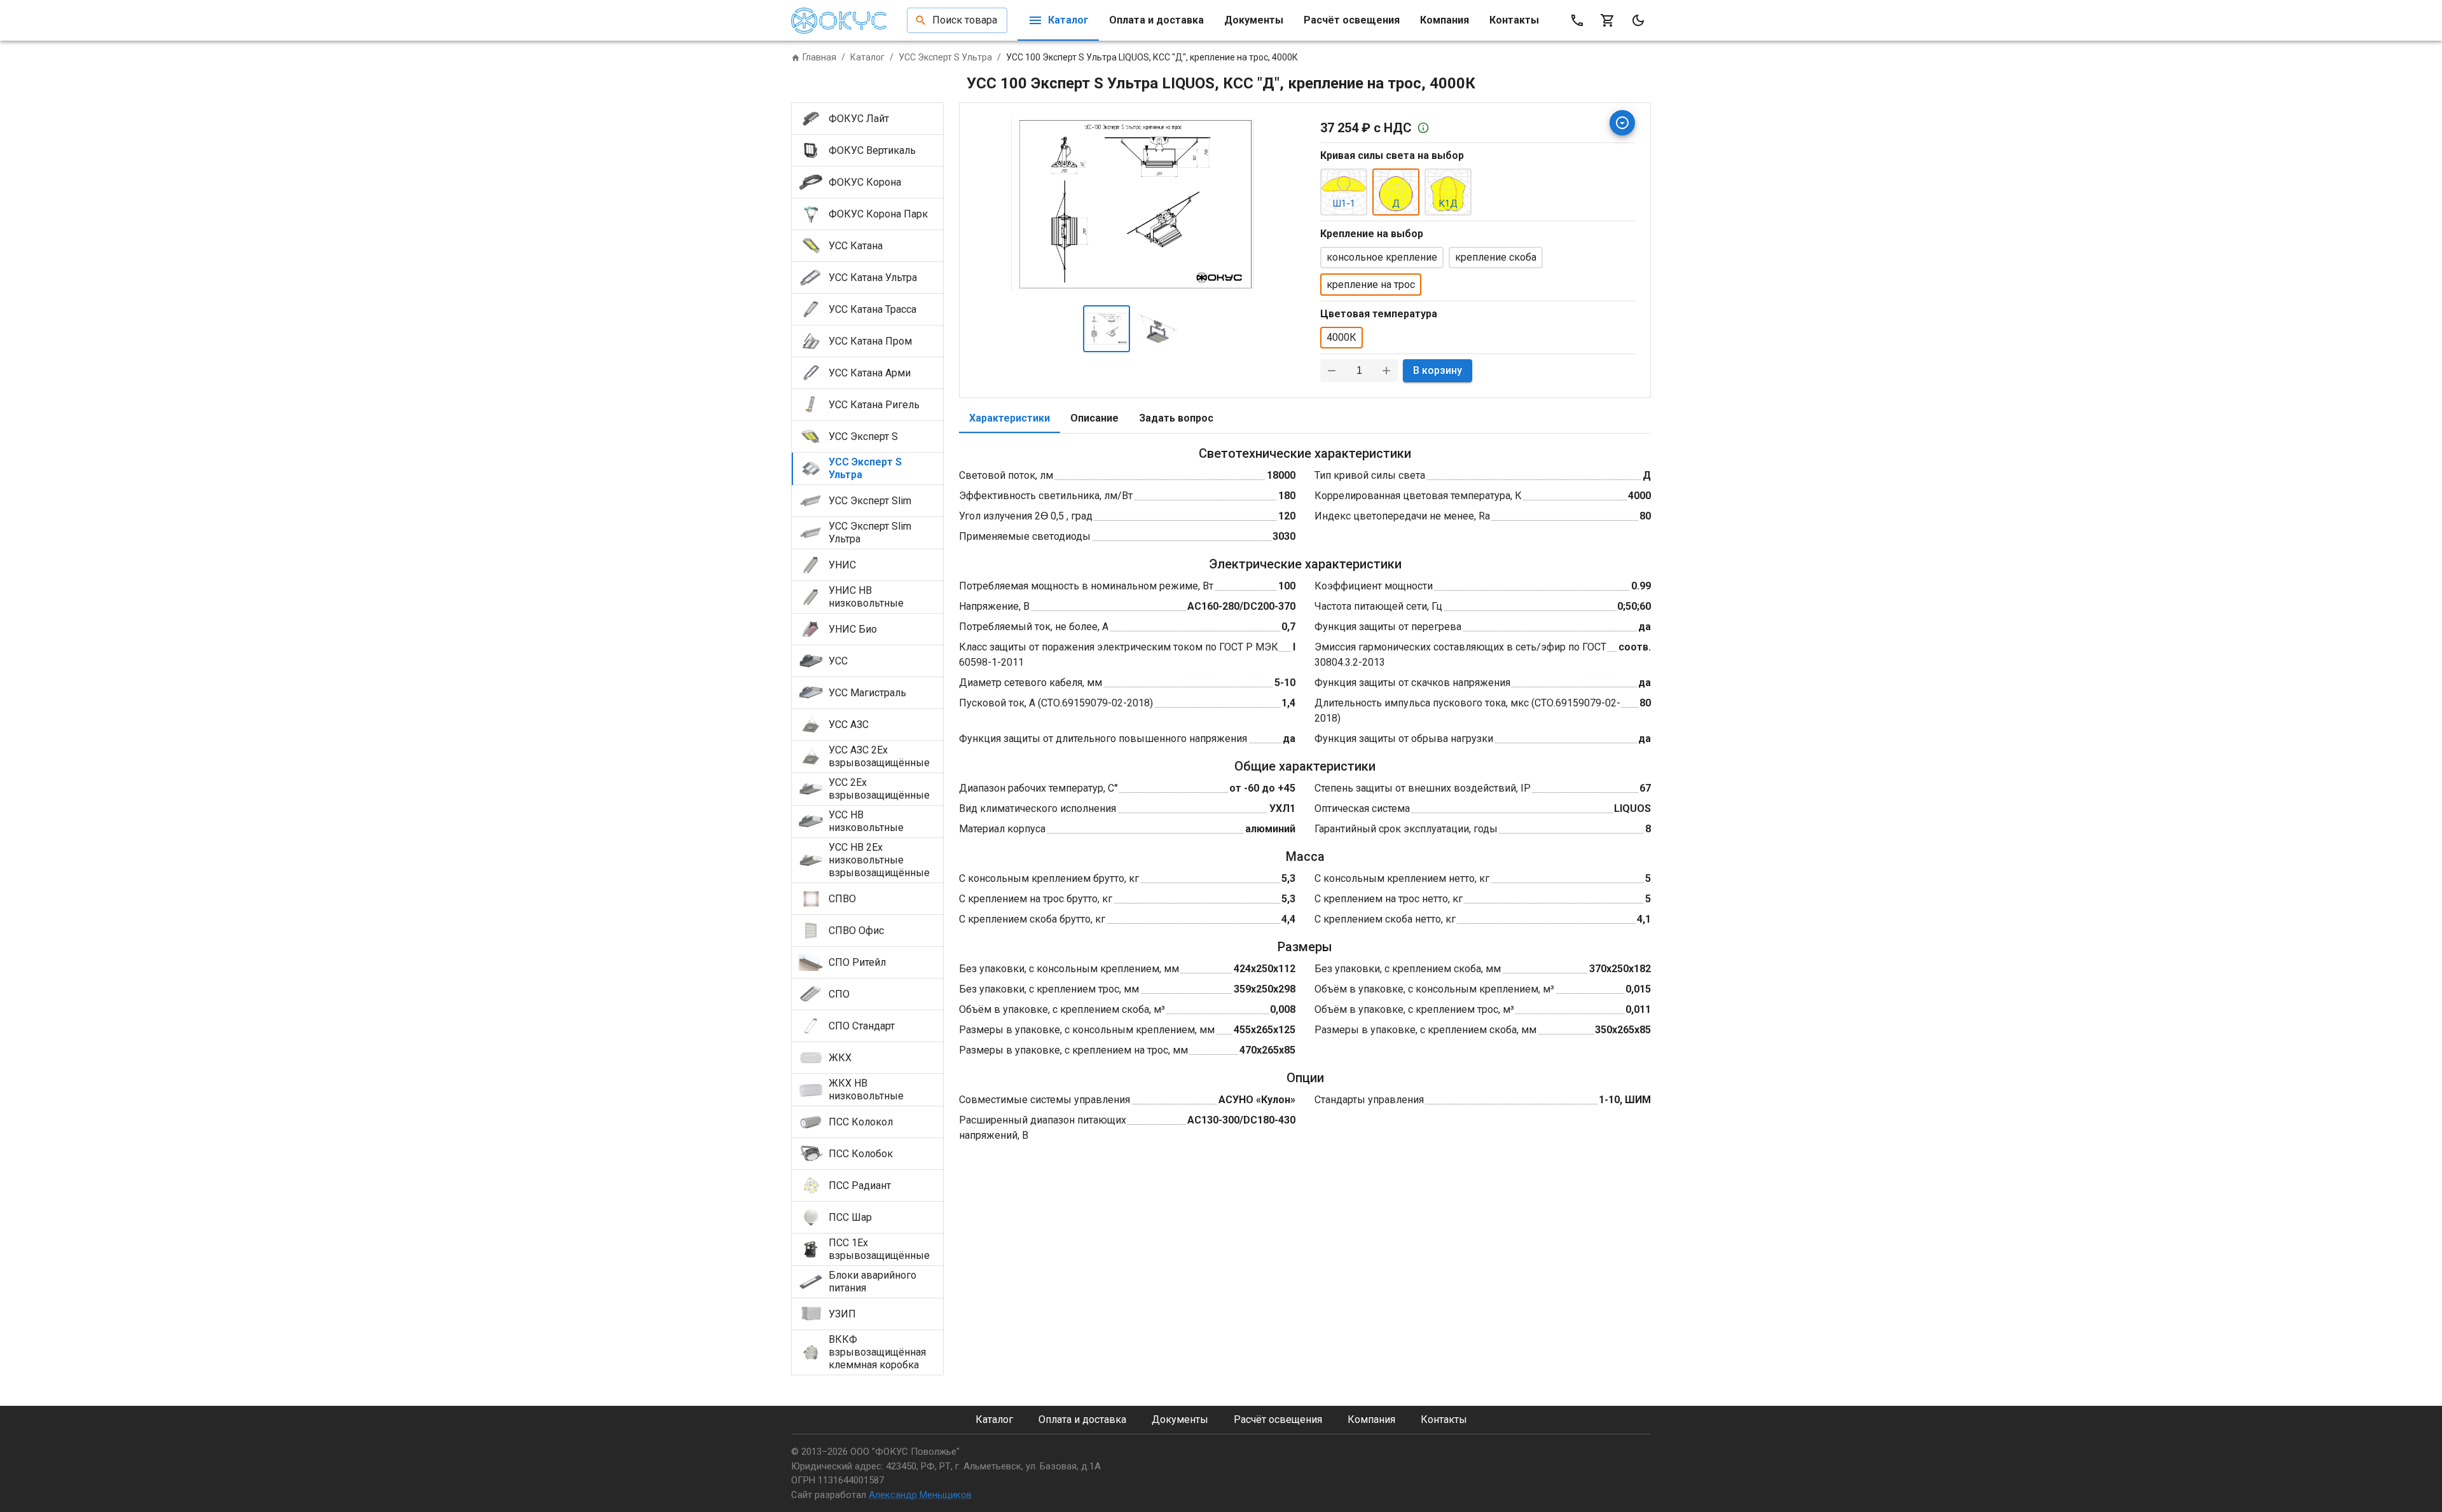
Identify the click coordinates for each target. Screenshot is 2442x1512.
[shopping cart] (1608, 20)
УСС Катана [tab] (856, 246)
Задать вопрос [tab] (1176, 418)
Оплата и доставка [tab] (1156, 20)
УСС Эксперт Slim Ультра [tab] (870, 533)
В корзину (1438, 370)
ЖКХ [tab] (840, 1058)
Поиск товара (965, 20)
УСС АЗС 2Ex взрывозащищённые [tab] (879, 756)
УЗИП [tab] (842, 1314)
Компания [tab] (1445, 20)
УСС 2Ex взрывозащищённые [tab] (879, 789)
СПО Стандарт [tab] (862, 1026)
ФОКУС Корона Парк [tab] (878, 214)
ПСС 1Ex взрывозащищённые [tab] (879, 1249)
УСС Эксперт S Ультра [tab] (865, 468)
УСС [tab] (838, 661)
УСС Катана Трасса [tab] (873, 309)
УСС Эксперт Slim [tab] (870, 501)
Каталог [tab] (1068, 20)
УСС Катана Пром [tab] (870, 341)
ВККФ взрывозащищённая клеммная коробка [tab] (877, 1352)
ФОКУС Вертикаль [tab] (872, 150)
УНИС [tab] (842, 565)
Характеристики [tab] (1010, 418)
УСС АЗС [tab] (849, 725)
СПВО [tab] (842, 899)
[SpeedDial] (1622, 123)
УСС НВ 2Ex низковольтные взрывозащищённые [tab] (879, 860)
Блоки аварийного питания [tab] (873, 1282)
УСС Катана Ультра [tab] (873, 278)
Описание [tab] (1094, 418)
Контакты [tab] (1514, 20)
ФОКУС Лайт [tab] (859, 119)
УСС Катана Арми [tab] (870, 373)
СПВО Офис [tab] (856, 931)
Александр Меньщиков (920, 1495)
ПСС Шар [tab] (850, 1217)
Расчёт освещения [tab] (1352, 20)
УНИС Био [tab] (853, 629)
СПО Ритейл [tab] (857, 962)
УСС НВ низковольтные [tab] (866, 821)
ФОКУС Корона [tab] (865, 182)
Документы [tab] (1254, 20)
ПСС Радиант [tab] (860, 1186)
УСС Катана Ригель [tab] (874, 405)
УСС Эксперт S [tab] (863, 436)
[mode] (1638, 20)
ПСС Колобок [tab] (861, 1154)
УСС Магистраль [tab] (867, 693)
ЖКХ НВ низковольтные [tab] (866, 1089)
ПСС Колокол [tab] (861, 1122)
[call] (1577, 20)
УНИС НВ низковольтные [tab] (866, 597)
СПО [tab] (839, 994)
